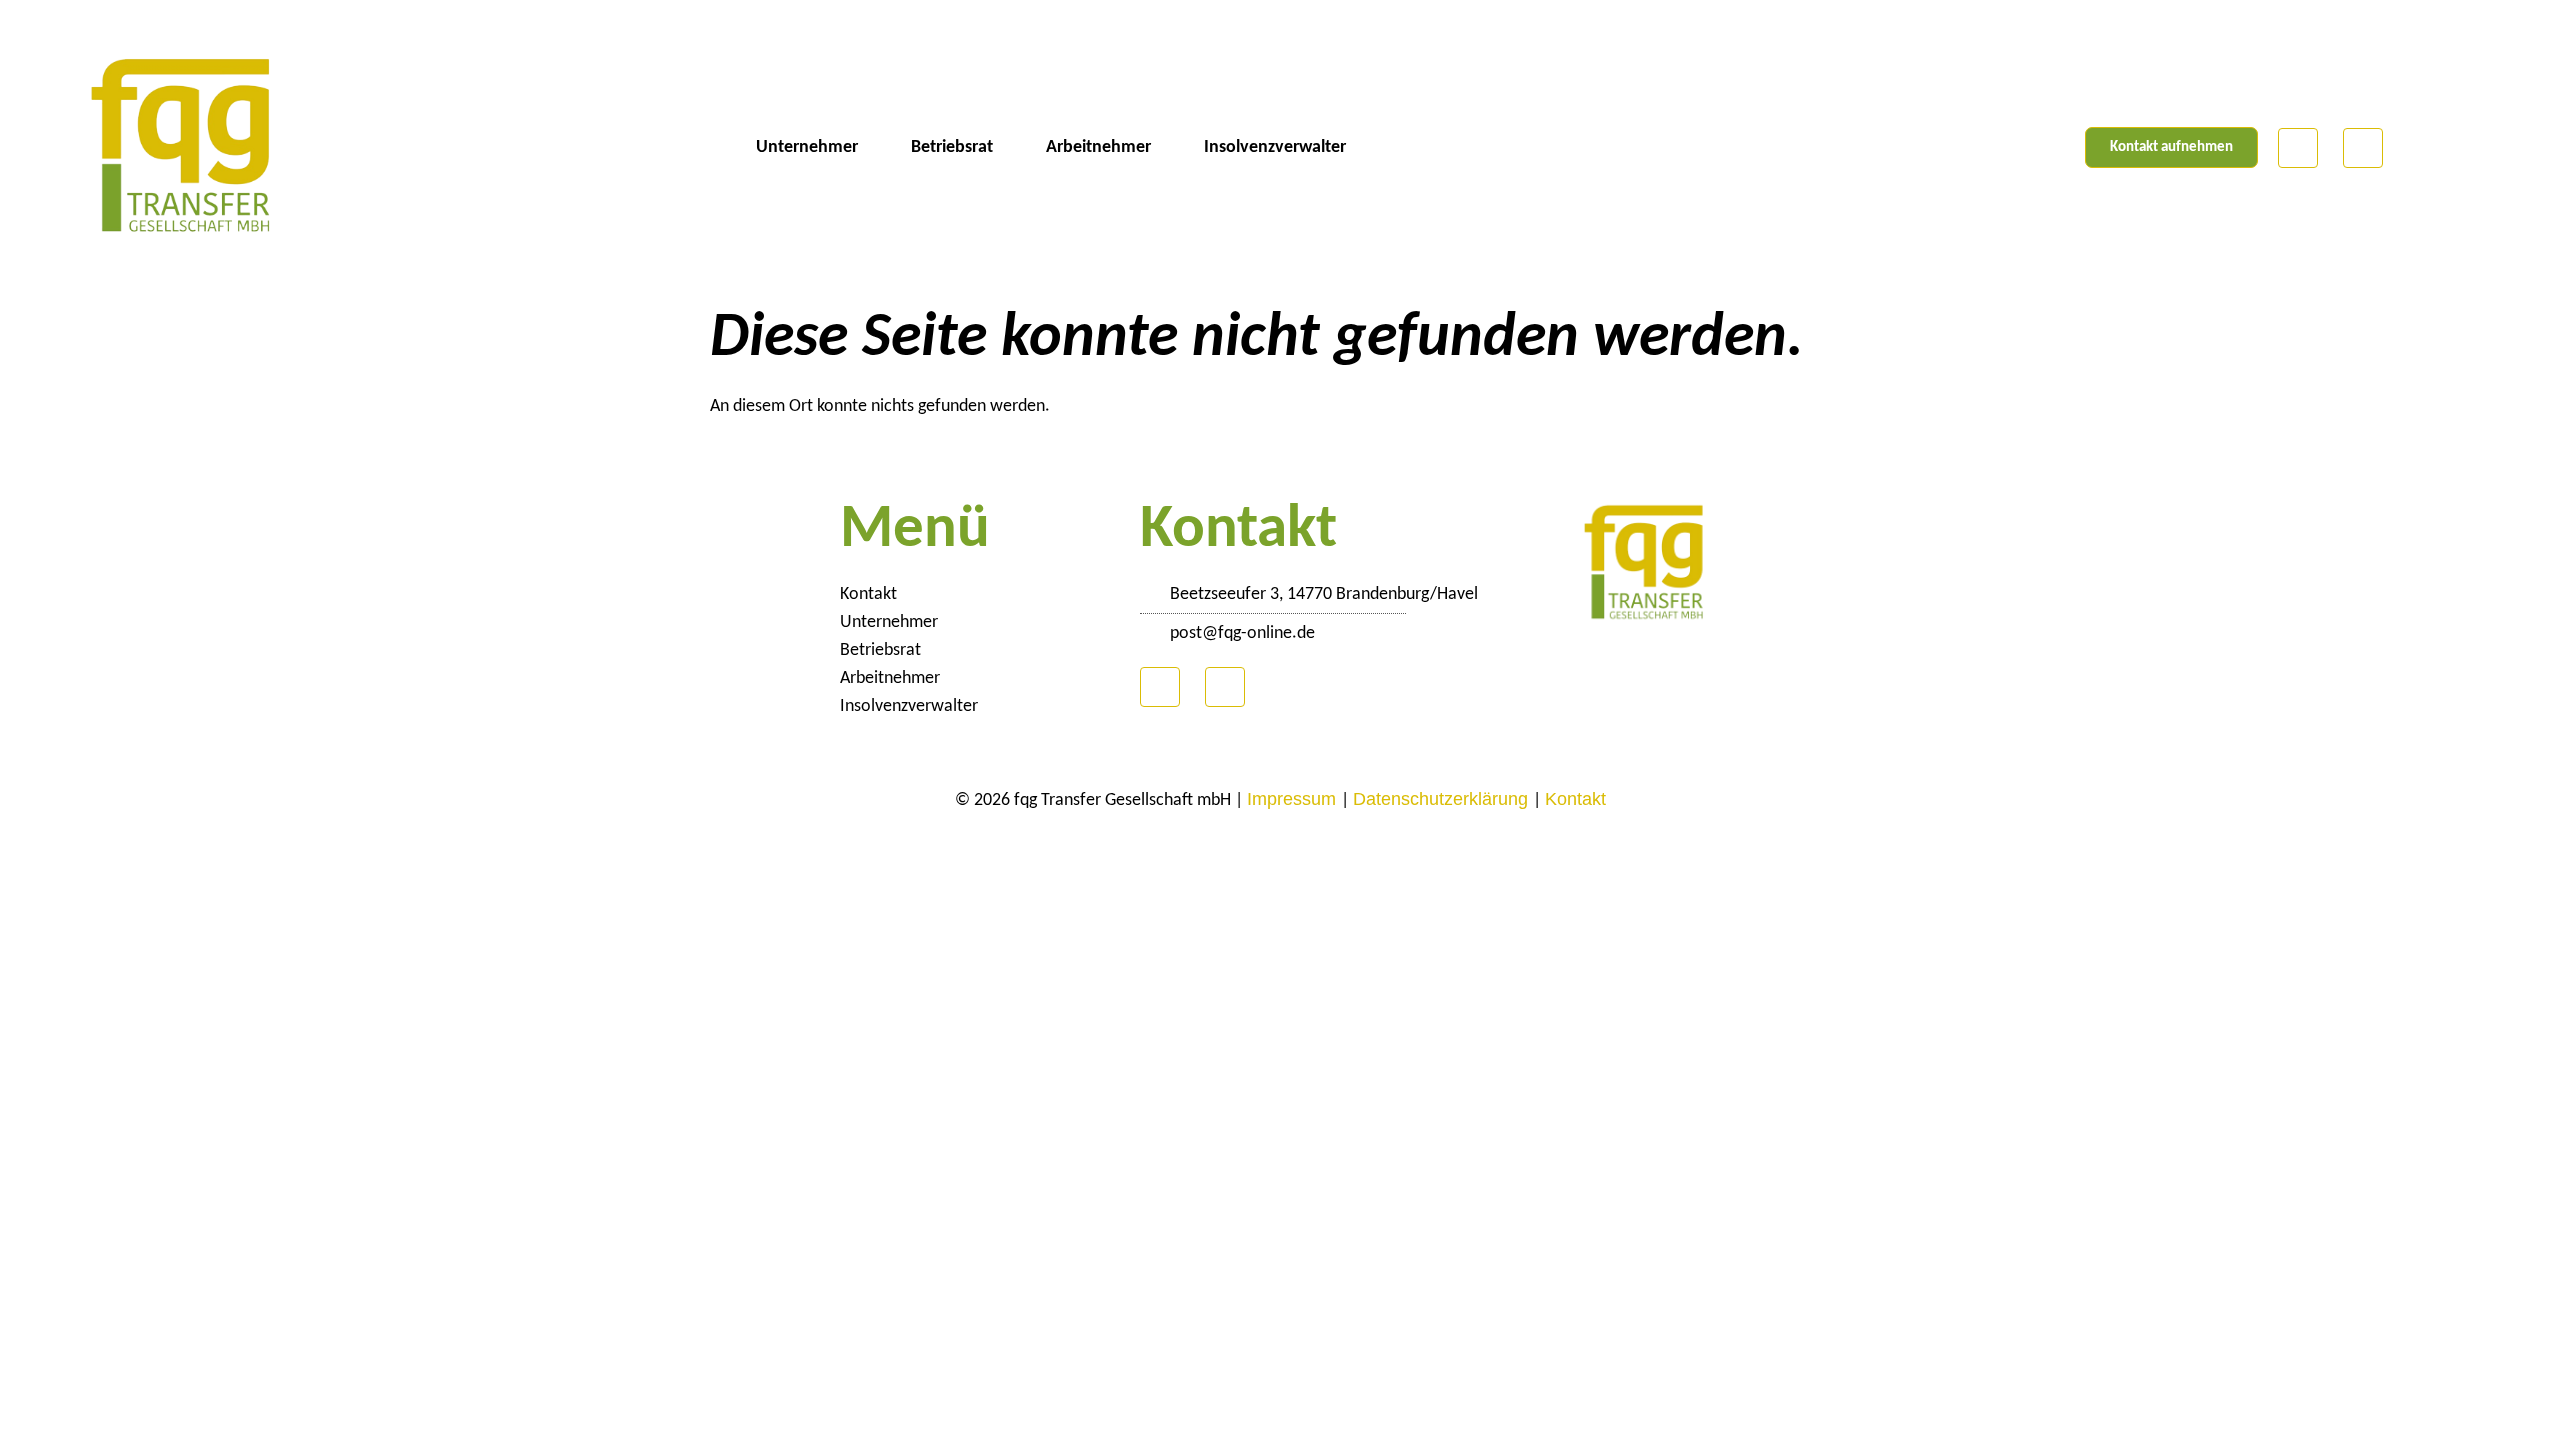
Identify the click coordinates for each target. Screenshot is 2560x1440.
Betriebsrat (952, 147)
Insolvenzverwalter (1275, 147)
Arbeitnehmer (1098, 147)
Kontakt (868, 594)
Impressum (1294, 799)
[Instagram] (2363, 148)
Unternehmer (807, 147)
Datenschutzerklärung (1443, 799)
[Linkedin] (2298, 148)
